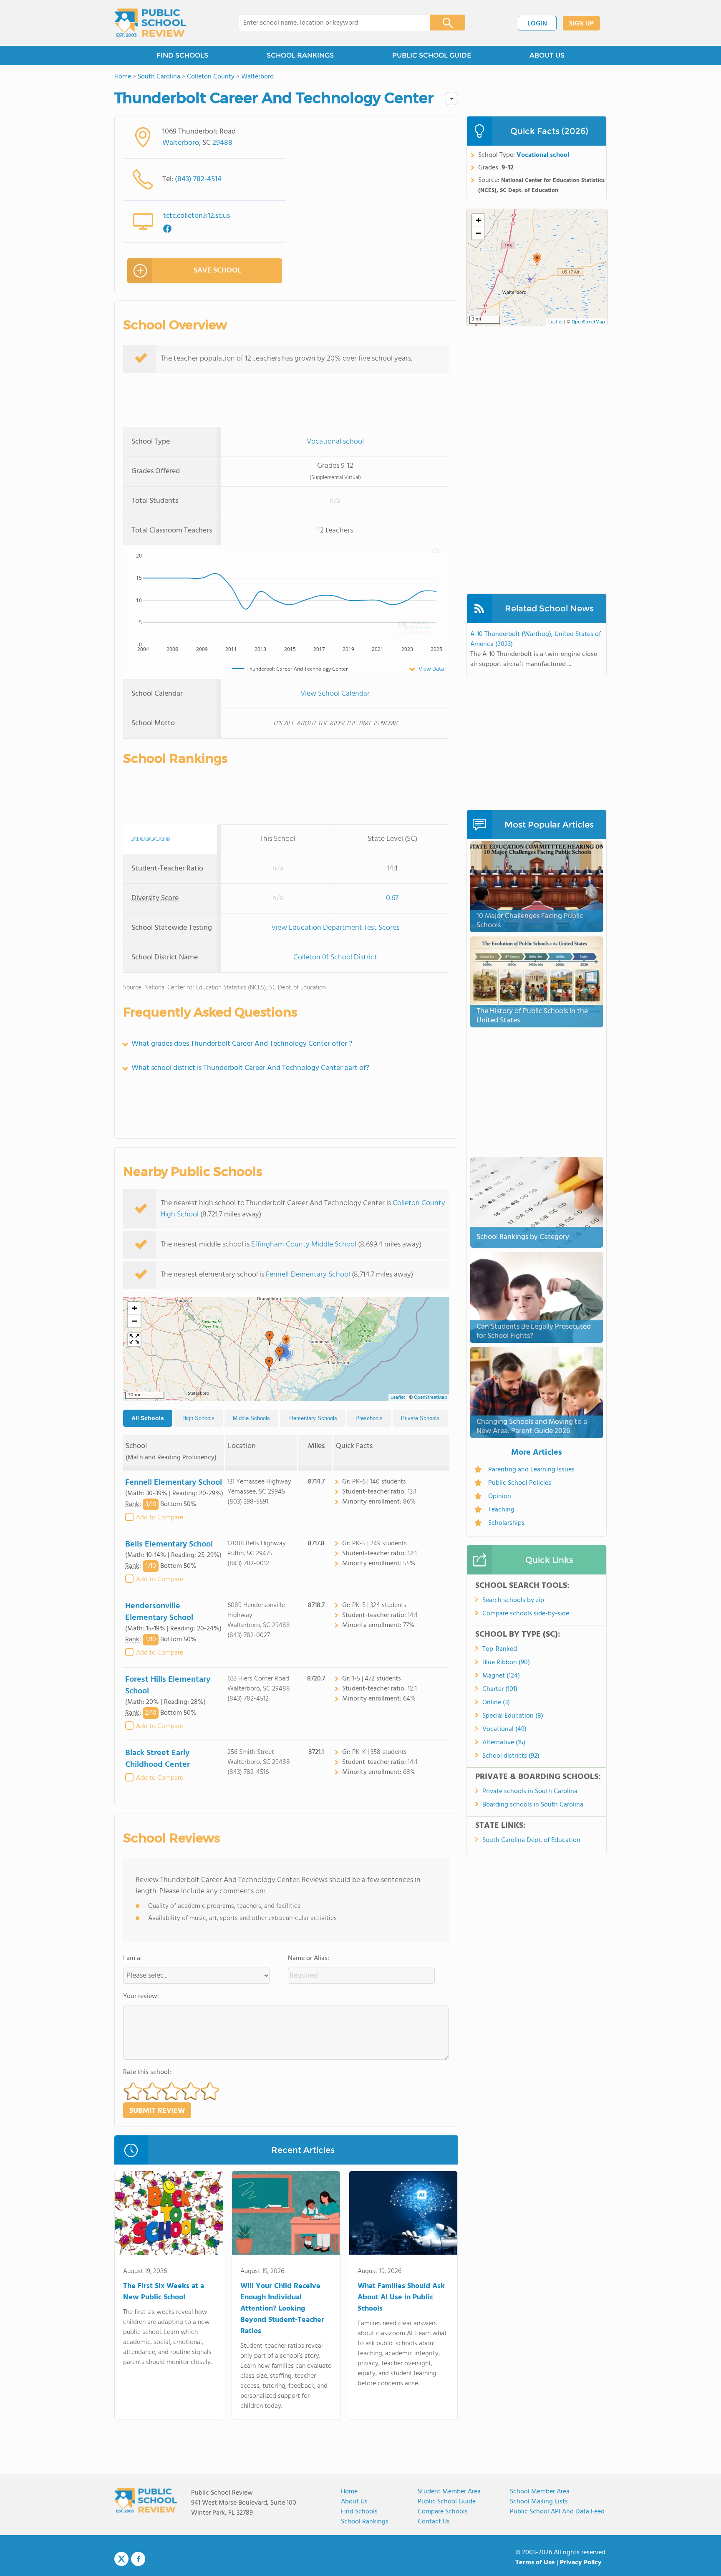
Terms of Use (535, 2563)
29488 (222, 143)
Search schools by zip (513, 1600)
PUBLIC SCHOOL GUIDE (432, 55)
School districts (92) (511, 1756)
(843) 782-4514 (198, 179)
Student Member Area (449, 2492)
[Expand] (134, 1340)
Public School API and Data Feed (557, 2512)
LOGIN (537, 24)
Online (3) (496, 1703)
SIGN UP (581, 24)
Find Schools (359, 2512)
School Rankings (365, 2522)
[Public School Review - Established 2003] (150, 23)
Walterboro (181, 143)
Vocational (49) (504, 1729)
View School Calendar (335, 694)
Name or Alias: (309, 1958)
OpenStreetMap (431, 1398)
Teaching (501, 1510)
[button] (270, 1338)
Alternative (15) (504, 1743)
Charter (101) (500, 1689)
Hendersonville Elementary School (159, 1612)
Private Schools (420, 1418)
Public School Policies (520, 1483)
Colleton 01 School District (335, 957)
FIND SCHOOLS (182, 55)
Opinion (500, 1496)
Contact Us (434, 2522)
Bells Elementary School (169, 1544)
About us (354, 2502)
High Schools (198, 1418)
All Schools (148, 1418)
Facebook (138, 2559)
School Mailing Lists (539, 2502)
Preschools (369, 1418)
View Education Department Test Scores (335, 928)
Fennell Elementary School (308, 1275)
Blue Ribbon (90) (506, 1663)
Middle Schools (251, 1418)
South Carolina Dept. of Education (531, 1840)
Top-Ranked (500, 1649)
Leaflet (398, 1398)
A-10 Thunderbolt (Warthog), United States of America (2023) (536, 639)
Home (349, 2492)
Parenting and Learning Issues (531, 1470)
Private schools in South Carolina (530, 1791)
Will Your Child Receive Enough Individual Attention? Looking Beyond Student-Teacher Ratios (282, 2309)
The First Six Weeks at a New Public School (164, 2292)
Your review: (141, 1996)
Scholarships (506, 1523)
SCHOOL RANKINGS (300, 55)
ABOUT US (547, 55)
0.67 (392, 898)
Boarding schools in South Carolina (533, 1805)
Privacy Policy (581, 2563)
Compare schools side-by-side (526, 1614)
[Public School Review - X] (121, 2559)
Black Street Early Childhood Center (158, 1759)
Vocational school (335, 442)
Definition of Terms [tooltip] (151, 839)
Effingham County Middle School (304, 1245)
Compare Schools (443, 2512)
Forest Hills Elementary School (168, 1685)
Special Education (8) (513, 1716)
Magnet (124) (501, 1676)
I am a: (132, 1958)
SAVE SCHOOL (217, 271)
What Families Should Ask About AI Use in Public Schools (401, 2297)
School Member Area (540, 2492)
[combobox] (329, 23)
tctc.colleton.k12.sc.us (197, 216)
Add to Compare (160, 1518)
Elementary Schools (313, 1418)
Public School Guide (447, 2502)
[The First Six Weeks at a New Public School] (169, 2215)
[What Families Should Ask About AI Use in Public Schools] (403, 2215)
